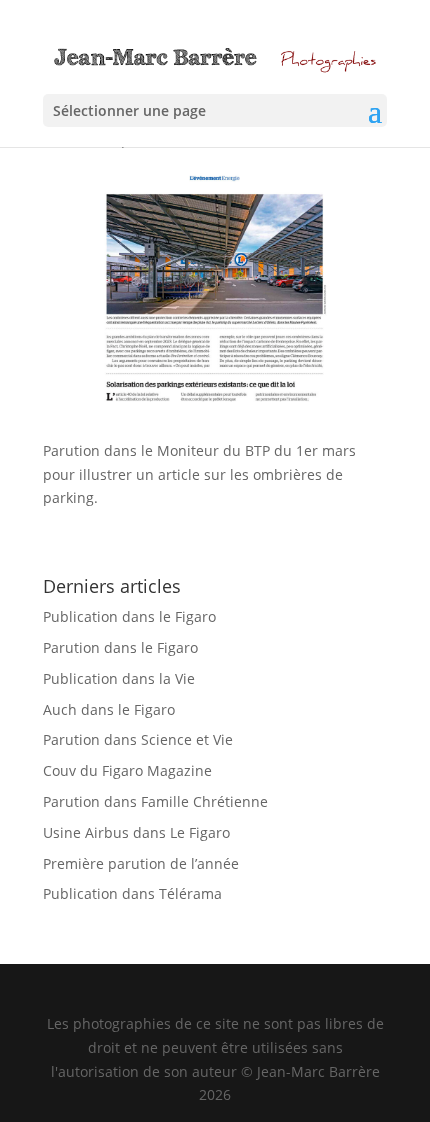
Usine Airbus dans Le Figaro (136, 832)
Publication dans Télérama (132, 893)
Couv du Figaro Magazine (127, 770)
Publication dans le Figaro (129, 616)
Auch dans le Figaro (109, 709)
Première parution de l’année (141, 863)
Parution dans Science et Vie (138, 739)
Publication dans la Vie (119, 678)
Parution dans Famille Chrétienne (155, 801)
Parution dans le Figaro (120, 647)
